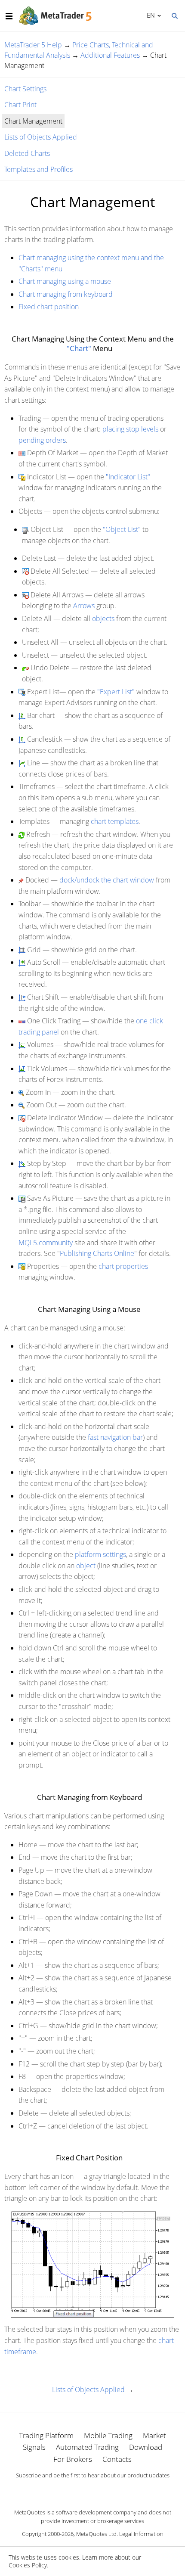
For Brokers (73, 2459)
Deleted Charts (27, 153)
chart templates (115, 821)
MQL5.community (46, 1243)
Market (154, 2435)
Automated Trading (87, 2447)
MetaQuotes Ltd (96, 2534)
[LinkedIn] (92, 2490)
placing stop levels (130, 429)
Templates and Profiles (39, 169)
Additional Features (110, 55)
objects (103, 618)
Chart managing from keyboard (66, 294)
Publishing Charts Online (97, 1253)
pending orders (42, 440)
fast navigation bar (115, 1437)
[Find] (174, 15)
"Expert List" (116, 692)
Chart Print (20, 105)
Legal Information (141, 2534)
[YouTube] (106, 2490)
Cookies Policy (28, 2565)
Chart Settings (25, 89)
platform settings (100, 1554)
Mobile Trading (108, 2435)
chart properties (123, 1266)
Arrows (84, 606)
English (149, 15)
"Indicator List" (128, 477)
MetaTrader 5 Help (33, 45)
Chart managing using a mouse (65, 281)
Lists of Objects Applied (41, 137)
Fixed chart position (49, 307)
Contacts (117, 2459)
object (86, 1566)
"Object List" (122, 529)
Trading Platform (46, 2435)
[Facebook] (79, 2490)
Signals (34, 2447)
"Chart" (79, 348)
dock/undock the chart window (107, 880)
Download (146, 2447)
